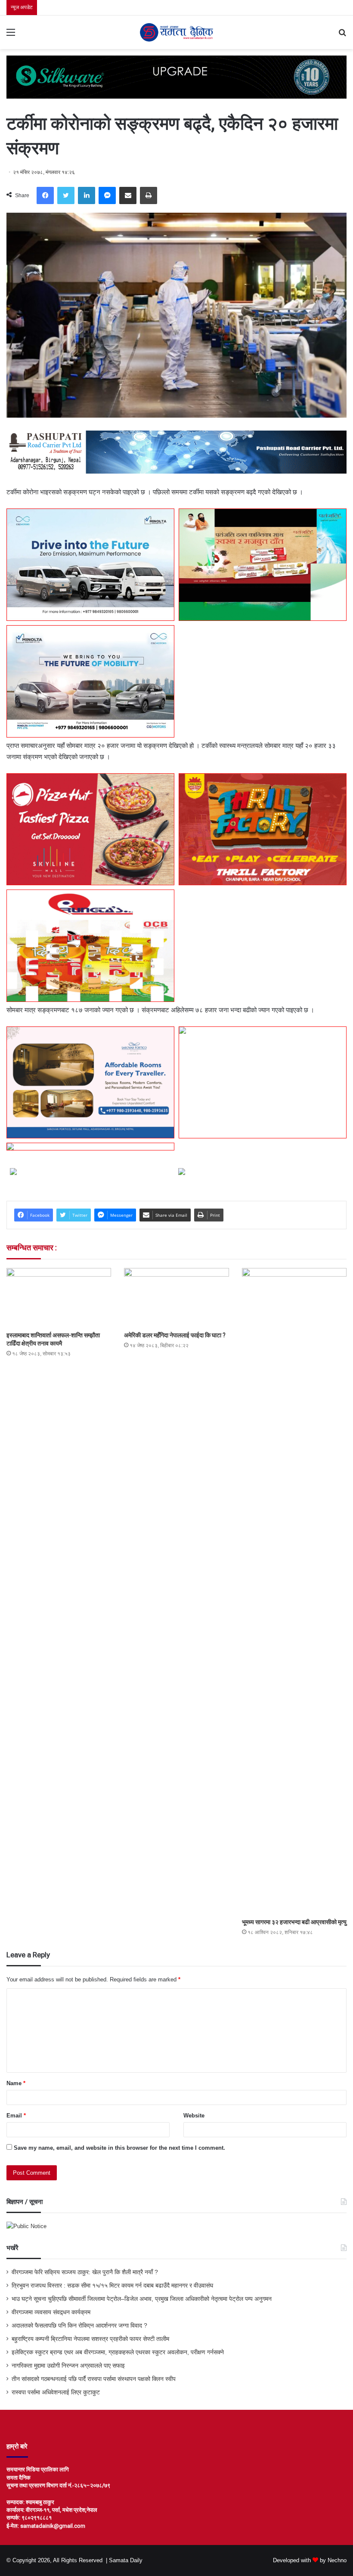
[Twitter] (66, 195)
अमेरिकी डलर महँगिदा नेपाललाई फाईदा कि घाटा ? (175, 1335)
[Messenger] (107, 195)
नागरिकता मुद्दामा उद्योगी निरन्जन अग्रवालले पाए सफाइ (68, 2366)
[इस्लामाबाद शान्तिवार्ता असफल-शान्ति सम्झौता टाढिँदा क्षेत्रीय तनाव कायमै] (59, 1297)
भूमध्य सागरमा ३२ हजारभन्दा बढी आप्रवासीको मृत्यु (294, 1922)
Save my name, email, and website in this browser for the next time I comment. (119, 2148)
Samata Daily (126, 2560)
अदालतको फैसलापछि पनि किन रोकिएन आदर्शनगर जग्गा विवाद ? (79, 2326)
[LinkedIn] (87, 195)
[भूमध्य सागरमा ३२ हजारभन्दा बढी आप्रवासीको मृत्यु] (294, 1591)
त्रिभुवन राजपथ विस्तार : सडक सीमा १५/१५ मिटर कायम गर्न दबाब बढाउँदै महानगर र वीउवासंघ (112, 2286)
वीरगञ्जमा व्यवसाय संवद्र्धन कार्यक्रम (51, 2312)
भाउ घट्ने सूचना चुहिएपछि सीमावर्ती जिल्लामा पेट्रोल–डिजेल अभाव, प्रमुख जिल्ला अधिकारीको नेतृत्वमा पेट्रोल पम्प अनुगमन (142, 2299)
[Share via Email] (128, 195)
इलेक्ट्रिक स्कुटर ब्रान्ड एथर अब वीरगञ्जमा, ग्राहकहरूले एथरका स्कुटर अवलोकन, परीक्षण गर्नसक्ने (118, 2352)
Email (16, 2116)
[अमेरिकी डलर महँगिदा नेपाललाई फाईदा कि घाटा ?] (176, 1297)
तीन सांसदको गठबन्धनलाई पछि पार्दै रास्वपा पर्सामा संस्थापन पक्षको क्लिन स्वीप (94, 2379)
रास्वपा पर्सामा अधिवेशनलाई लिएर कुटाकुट (56, 2392)
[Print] (149, 195)
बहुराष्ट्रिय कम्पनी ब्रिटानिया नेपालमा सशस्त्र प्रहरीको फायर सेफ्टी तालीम (90, 2339)
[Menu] (11, 36)
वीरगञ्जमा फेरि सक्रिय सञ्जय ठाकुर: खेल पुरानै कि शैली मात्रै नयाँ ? (85, 2272)
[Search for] (342, 36)
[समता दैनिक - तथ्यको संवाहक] (176, 32)
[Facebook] (45, 195)
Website (194, 2116)
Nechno (337, 2560)
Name (16, 2083)
